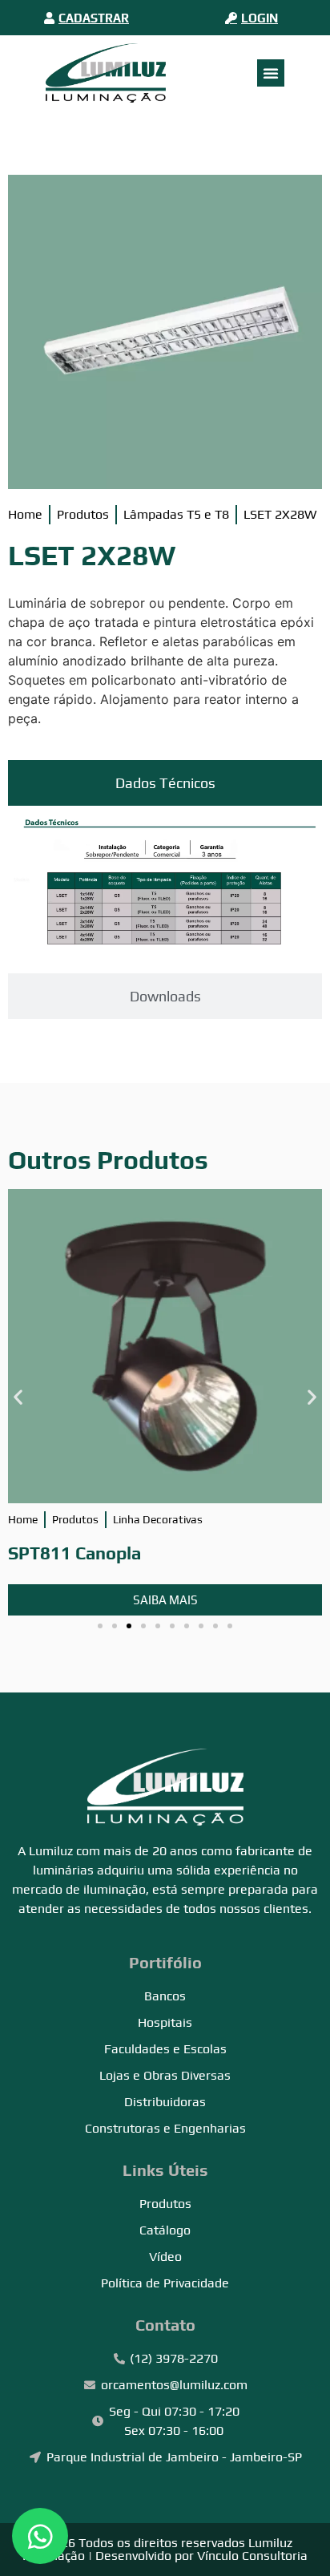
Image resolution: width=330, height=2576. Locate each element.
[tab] (165, 783)
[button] (18, 1396)
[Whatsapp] (40, 2536)
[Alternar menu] (271, 73)
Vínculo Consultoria (252, 2556)
